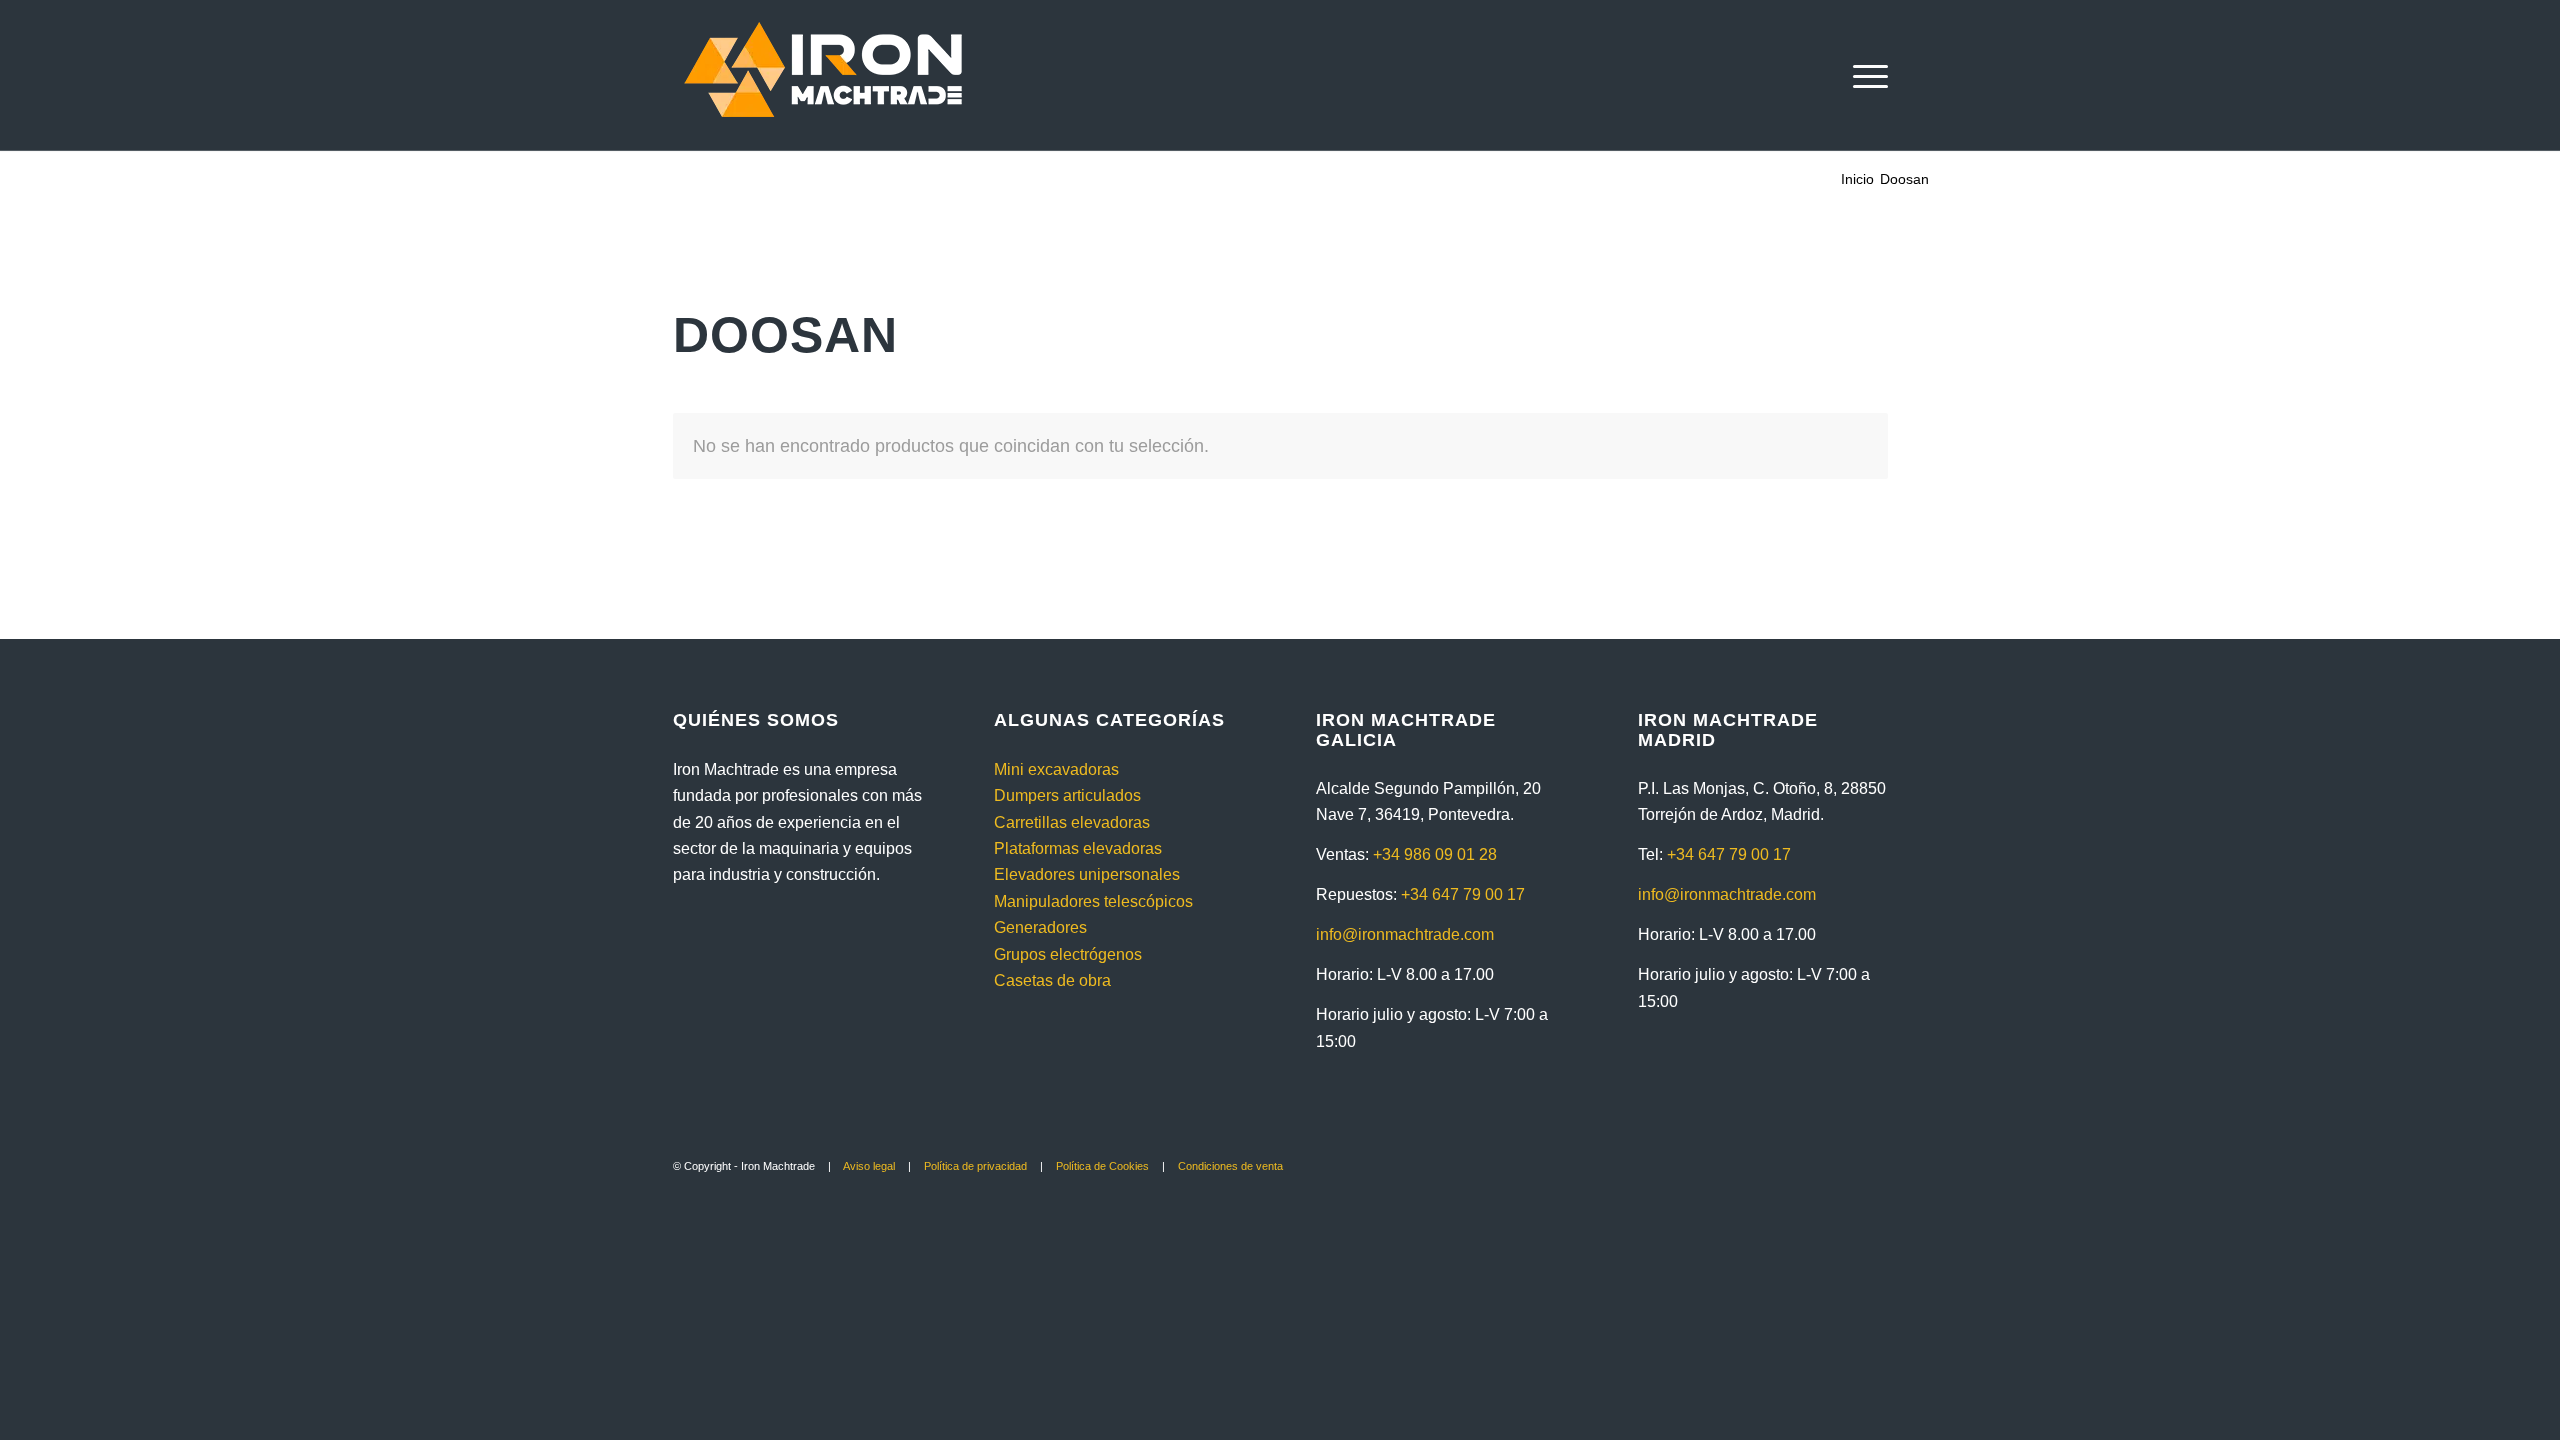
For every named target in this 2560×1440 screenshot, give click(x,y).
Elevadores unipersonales (1087, 874)
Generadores (1040, 927)
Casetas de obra (1052, 980)
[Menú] (1864, 75)
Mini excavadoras (1056, 769)
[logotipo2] (823, 75)
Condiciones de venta (1230, 1166)
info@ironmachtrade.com (1405, 934)
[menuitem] (1864, 75)
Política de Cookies (1102, 1166)
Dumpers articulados (1067, 795)
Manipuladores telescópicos (1093, 901)
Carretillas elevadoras (1072, 822)
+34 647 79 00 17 (1463, 894)
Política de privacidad (975, 1166)
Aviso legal (869, 1166)
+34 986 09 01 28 (1435, 854)
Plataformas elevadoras (1078, 848)
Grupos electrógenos (1068, 954)
